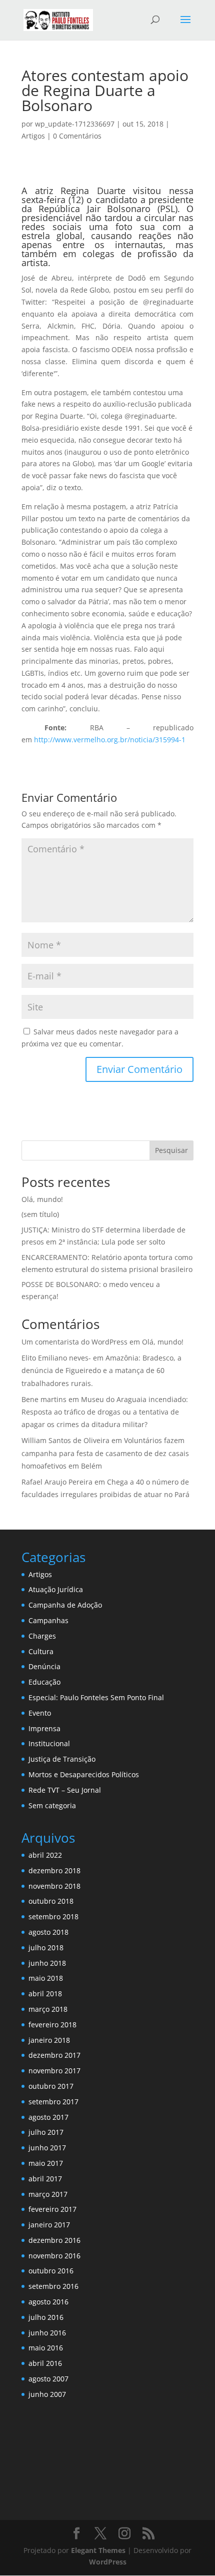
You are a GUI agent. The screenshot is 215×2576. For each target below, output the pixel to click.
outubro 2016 (51, 2271)
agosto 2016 (48, 2302)
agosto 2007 (48, 2379)
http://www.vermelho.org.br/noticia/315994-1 (110, 740)
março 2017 (48, 2194)
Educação (44, 1682)
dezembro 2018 (54, 1870)
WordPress (108, 2562)
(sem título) (40, 1214)
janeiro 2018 (49, 2040)
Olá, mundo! (42, 1199)
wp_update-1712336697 (75, 124)
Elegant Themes (98, 2550)
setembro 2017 (53, 2102)
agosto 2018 (48, 1932)
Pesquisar (171, 1150)
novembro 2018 (54, 1886)
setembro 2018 (53, 1916)
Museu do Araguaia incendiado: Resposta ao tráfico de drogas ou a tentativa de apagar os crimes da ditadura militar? (105, 1412)
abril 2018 (45, 1994)
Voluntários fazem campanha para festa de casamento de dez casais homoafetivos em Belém (105, 1453)
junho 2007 (47, 2394)
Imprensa (44, 1728)
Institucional (49, 1743)
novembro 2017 (54, 2071)
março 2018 (48, 2009)
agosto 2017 (48, 2117)
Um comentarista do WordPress (74, 1342)
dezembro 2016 (54, 2240)
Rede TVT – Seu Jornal (65, 1790)
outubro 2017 (51, 2086)
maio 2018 (46, 1978)
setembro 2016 (53, 2286)
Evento (40, 1713)
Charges (42, 1636)
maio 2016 (46, 2348)
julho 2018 (46, 1948)
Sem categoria (52, 1805)
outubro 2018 (51, 1901)
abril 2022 (45, 1855)
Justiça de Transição (62, 1759)
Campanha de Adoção (65, 1605)
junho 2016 (47, 2333)
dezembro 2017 (54, 2055)
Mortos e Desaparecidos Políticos (84, 1774)
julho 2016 (46, 2317)
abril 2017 (45, 2179)
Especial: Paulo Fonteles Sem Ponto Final (96, 1697)
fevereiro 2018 (52, 2025)
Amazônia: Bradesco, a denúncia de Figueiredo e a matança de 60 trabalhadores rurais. (101, 1370)
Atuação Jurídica (56, 1589)
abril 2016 (45, 2363)
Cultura (41, 1651)
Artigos (33, 136)
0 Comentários (77, 136)
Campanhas (48, 1620)
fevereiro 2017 (52, 2209)
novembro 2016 (54, 2256)
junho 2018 (47, 1963)
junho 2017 (47, 2148)
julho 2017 (46, 2132)
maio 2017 (46, 2163)
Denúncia (44, 1666)
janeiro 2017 (49, 2225)
